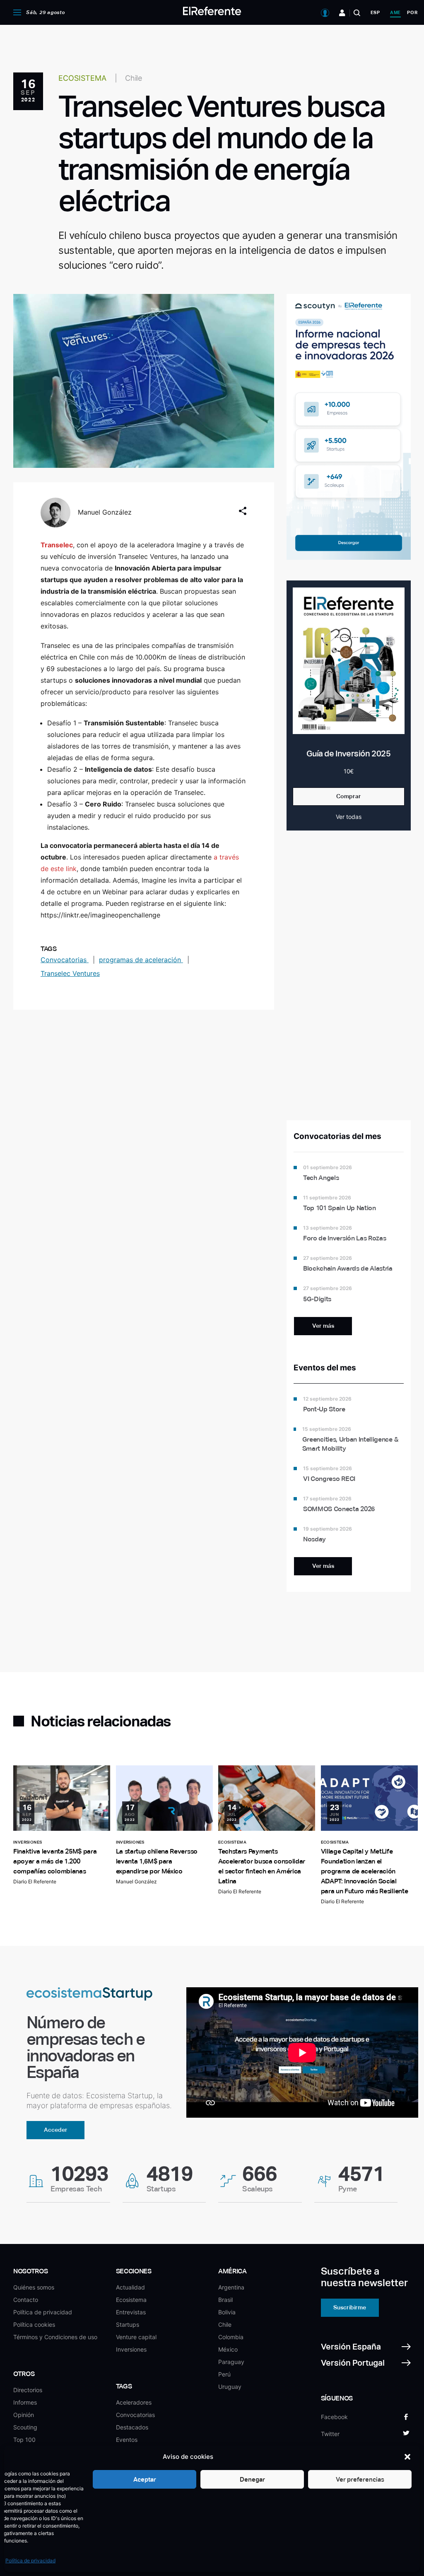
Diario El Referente (35, 1881)
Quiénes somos (34, 2287)
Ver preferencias (360, 2479)
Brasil (225, 2300)
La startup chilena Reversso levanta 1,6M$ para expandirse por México (157, 1861)
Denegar (252, 2479)
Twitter (330, 2434)
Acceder (56, 2130)
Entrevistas (131, 2312)
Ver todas (349, 817)
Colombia (231, 2337)
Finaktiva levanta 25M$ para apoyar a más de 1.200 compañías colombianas (55, 1861)
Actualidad (130, 2287)
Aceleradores (134, 2402)
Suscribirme (350, 2307)
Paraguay (231, 2362)
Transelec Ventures (70, 973)
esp (375, 12)
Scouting (25, 2427)
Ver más (323, 1326)
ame (395, 12)
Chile (225, 2324)
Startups (128, 2324)
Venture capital (136, 2337)
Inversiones (131, 2349)
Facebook (334, 2417)
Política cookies (34, 2324)
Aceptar (145, 2479)
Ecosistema (131, 2300)
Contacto (26, 2300)
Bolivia (227, 2312)
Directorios (28, 2390)
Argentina (231, 2287)
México (228, 2349)
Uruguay (230, 2387)
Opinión (24, 2415)
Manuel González (105, 512)
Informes (25, 2402)
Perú (224, 2374)
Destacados (132, 2427)
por (412, 12)
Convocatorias (65, 960)
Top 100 (24, 2440)
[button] (407, 2457)
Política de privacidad (30, 2560)
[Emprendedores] (342, 13)
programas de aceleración (141, 960)
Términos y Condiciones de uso (55, 2337)
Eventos (127, 2440)
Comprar (349, 796)
